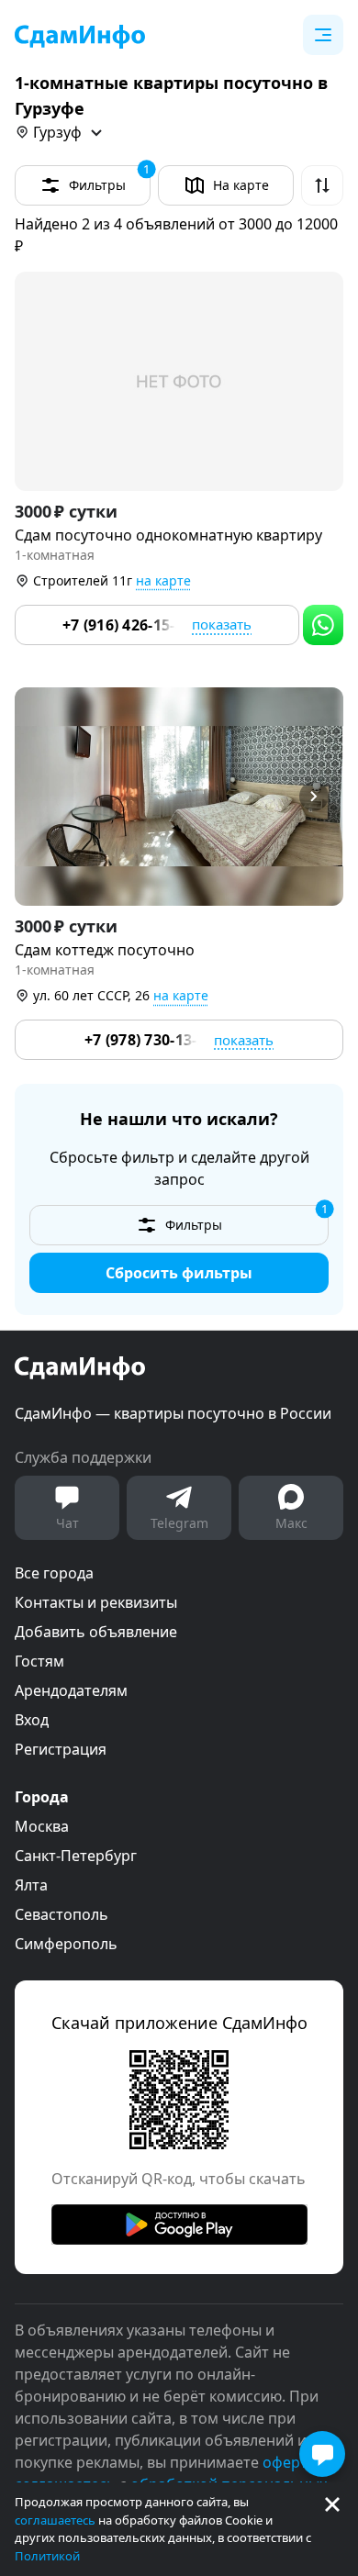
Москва (42, 1826)
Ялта (31, 1885)
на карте (163, 580)
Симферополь (66, 1944)
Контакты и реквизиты (96, 1602)
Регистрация (61, 1749)
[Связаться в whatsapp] (323, 625)
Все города (54, 1573)
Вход (32, 1720)
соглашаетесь (55, 2520)
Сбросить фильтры (179, 1273)
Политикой (47, 2556)
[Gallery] (179, 381)
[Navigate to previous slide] (37, 797)
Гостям (39, 1661)
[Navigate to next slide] (321, 797)
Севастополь (62, 1914)
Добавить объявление (96, 1632)
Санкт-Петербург (76, 1856)
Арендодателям (71, 1690)
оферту (289, 2462)
